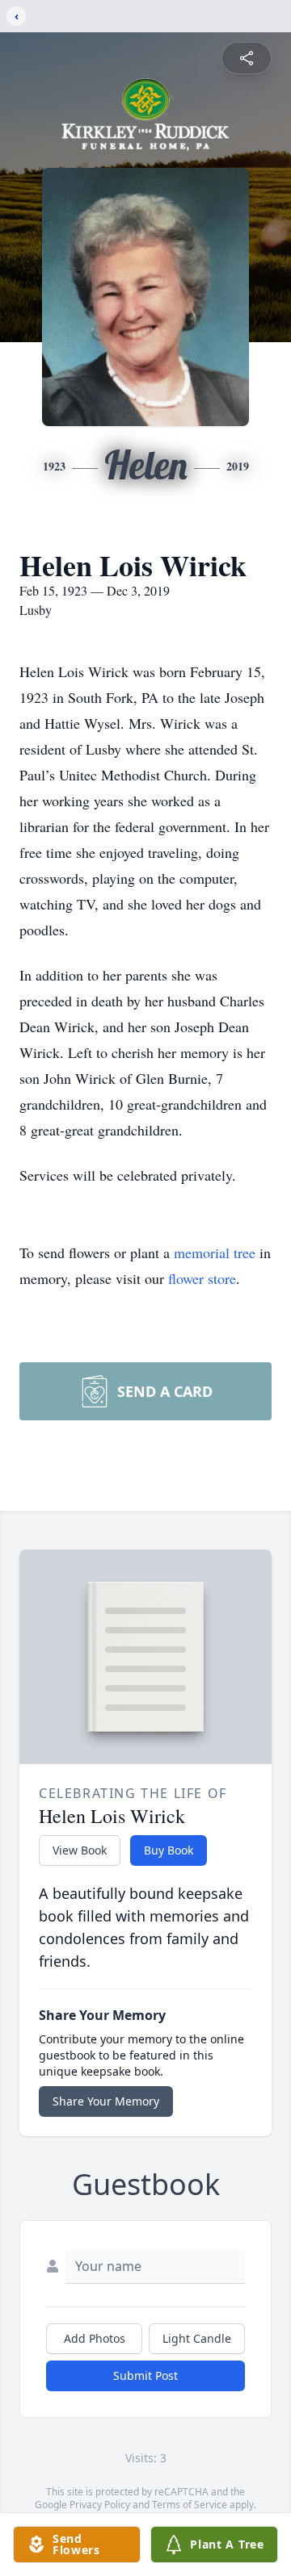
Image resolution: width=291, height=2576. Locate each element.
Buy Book (169, 1850)
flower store (202, 1278)
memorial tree (215, 1252)
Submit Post (145, 2375)
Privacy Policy (100, 2505)
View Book (80, 1850)
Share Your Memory (106, 2101)
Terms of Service (190, 2505)
